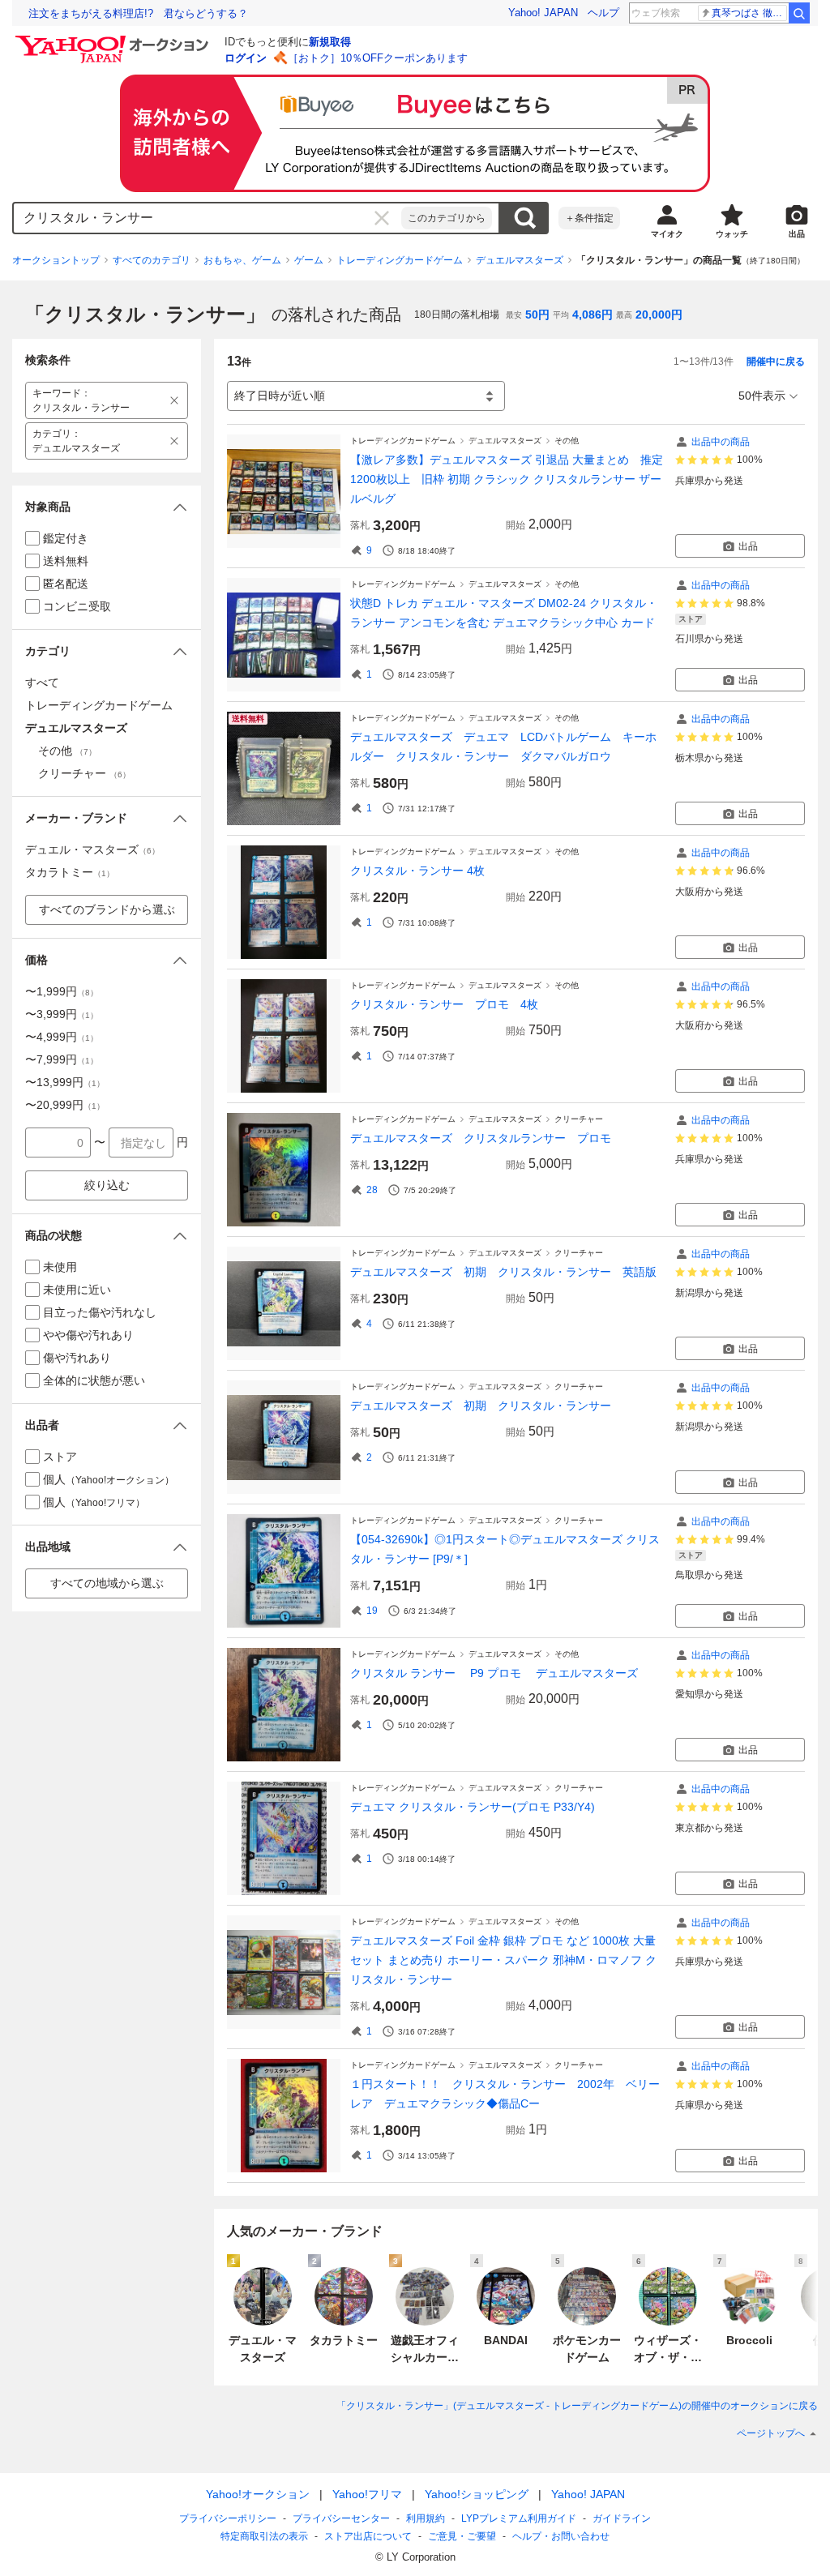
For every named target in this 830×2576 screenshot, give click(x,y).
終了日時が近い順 (280, 396)
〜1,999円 (62, 991)
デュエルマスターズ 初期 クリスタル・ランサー (481, 1406)
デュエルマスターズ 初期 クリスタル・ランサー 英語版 (503, 1272)
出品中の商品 (721, 442)
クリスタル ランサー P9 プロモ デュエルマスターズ (494, 1673)
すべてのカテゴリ (152, 260)
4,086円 (593, 315)
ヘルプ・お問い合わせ (561, 2536)
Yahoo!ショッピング (477, 2494)
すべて (42, 683)
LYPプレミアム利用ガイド (519, 2518)
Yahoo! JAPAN (543, 13)
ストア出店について (368, 2536)
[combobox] (207, 218)
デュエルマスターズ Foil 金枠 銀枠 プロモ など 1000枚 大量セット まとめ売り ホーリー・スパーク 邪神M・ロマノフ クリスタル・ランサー (503, 1960)
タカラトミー (70, 872)
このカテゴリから (447, 218)
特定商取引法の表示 (264, 2536)
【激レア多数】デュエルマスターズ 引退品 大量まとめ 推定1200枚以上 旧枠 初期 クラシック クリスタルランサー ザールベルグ (507, 479)
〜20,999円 (65, 1105)
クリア (382, 218)
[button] (107, 507)
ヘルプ (603, 13)
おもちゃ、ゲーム (242, 260)
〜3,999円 (62, 1014)
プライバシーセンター (341, 2518)
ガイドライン (622, 2518)
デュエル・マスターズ (92, 849)
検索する (524, 218)
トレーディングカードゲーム (400, 260)
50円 (537, 315)
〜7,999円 (62, 1059)
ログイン (246, 58)
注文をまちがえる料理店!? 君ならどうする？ (138, 13)
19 (372, 1611)
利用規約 (426, 2518)
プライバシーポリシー (228, 2518)
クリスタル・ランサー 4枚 (417, 871)
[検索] (799, 13)
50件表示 (762, 396)
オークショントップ (56, 260)
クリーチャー (579, 1119)
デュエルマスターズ (520, 260)
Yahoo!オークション (258, 2494)
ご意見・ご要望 (462, 2536)
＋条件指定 (589, 218)
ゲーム (309, 260)
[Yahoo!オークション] (114, 40)
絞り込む (107, 1185)
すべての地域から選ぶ (107, 1583)
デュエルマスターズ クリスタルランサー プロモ (486, 1138)
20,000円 (659, 315)
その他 (567, 441)
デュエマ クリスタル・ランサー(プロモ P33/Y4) (473, 1807)
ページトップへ (771, 2433)
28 (372, 1190)
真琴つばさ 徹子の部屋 (749, 13)
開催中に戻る (776, 362)
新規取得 (330, 42)
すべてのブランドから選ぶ (107, 909)
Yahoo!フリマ (367, 2494)
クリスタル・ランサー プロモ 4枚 (444, 1004)
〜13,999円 (65, 1082)
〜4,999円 (62, 1037)
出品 (748, 546)
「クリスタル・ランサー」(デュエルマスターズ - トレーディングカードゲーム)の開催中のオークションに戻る (577, 2406)
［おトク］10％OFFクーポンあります (378, 58)
